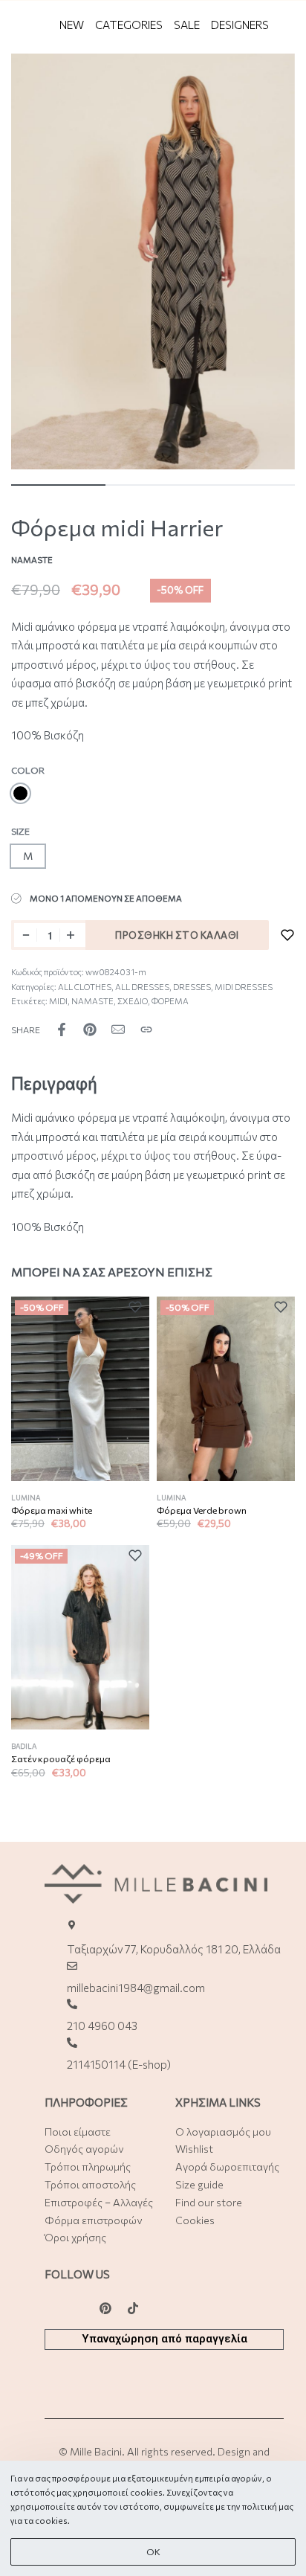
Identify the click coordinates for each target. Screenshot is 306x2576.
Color (28, 770)
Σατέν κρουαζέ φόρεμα (61, 1759)
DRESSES (192, 987)
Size (20, 831)
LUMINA (26, 1498)
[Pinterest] (105, 2308)
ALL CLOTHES (85, 987)
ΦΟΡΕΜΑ (170, 1001)
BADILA (24, 1746)
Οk (153, 2552)
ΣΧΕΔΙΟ (133, 1001)
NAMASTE (92, 1001)
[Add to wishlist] (287, 935)
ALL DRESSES (142, 987)
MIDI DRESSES (244, 987)
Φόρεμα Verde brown (202, 1510)
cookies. (52, 2521)
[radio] (20, 793)
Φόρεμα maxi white (52, 1510)
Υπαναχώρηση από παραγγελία (165, 2339)
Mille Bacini (96, 2451)
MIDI (58, 1001)
